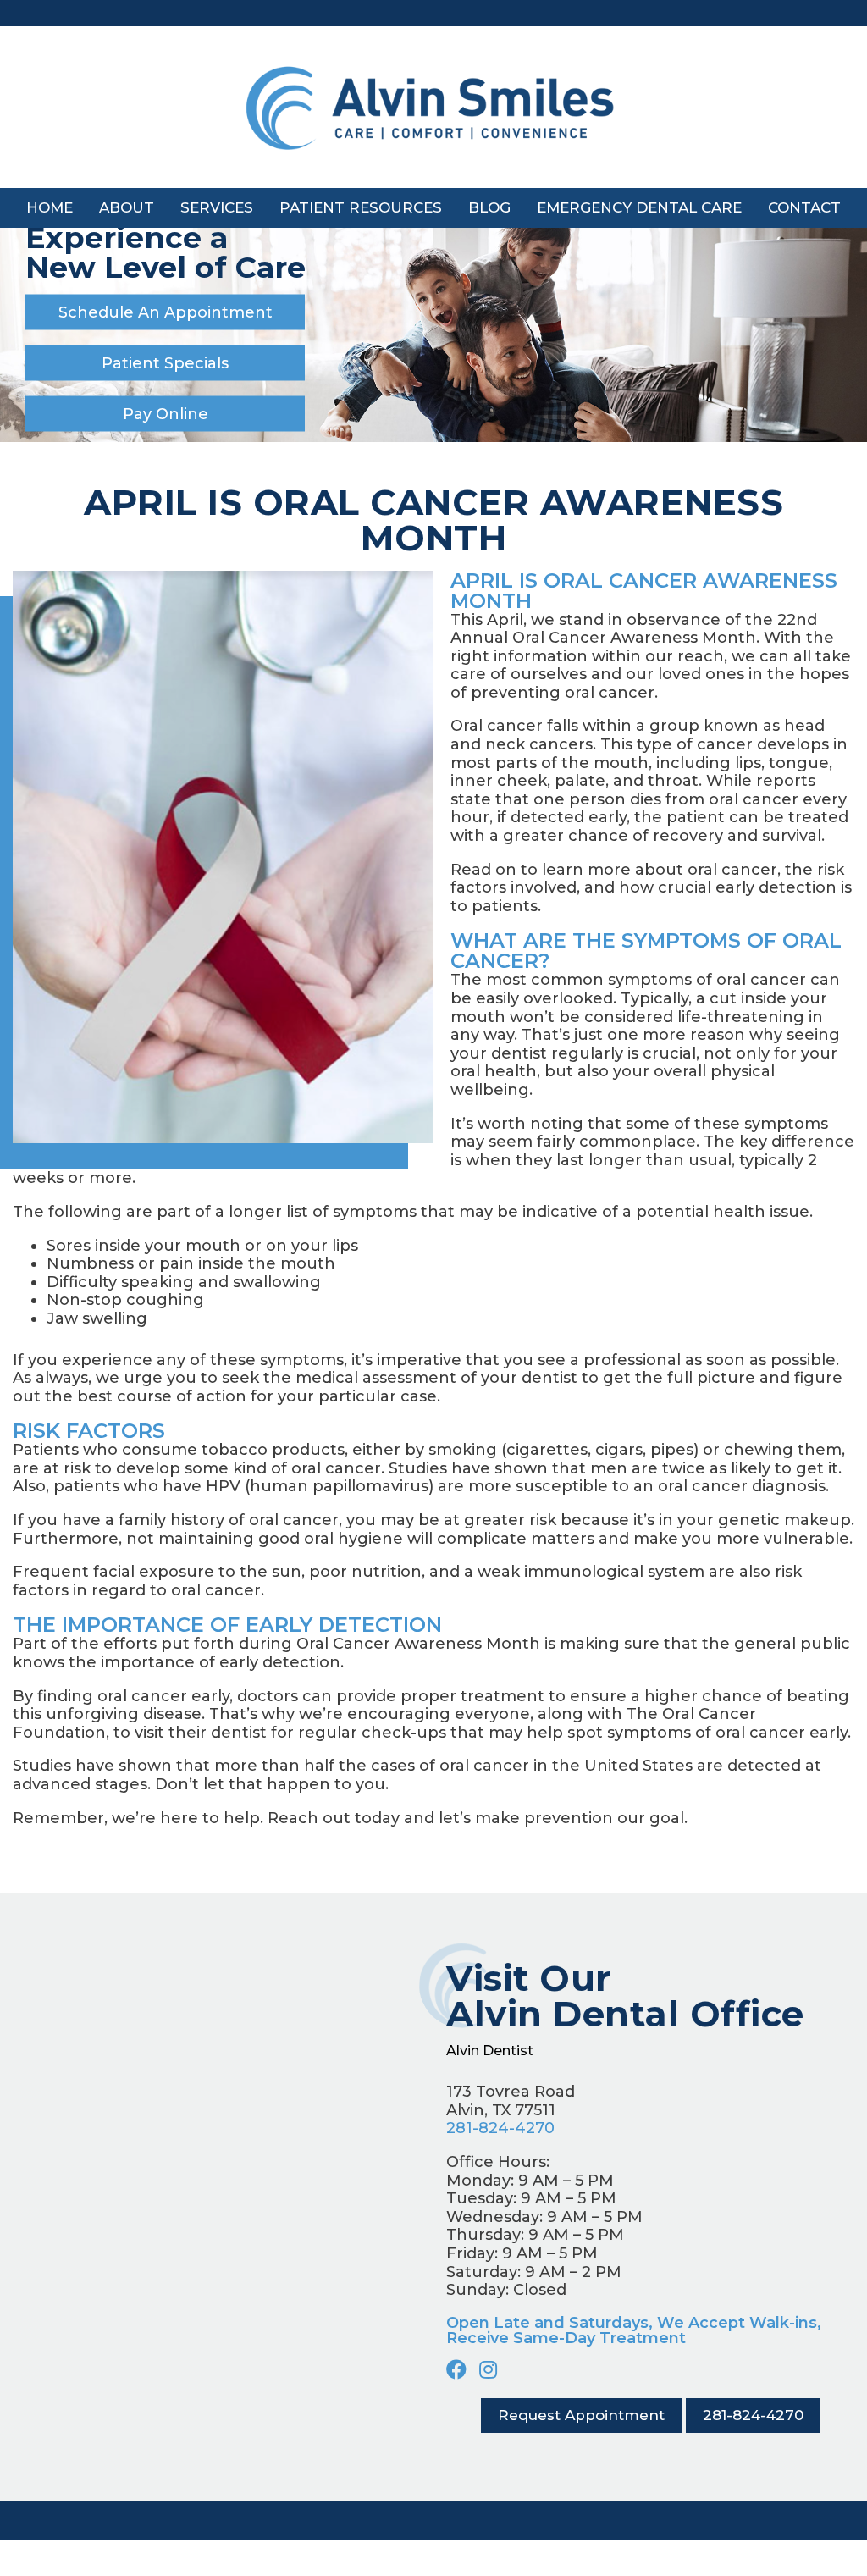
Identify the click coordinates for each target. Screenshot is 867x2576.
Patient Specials (165, 363)
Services (217, 207)
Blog (489, 207)
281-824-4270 (500, 2128)
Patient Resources (361, 207)
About (127, 207)
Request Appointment (581, 2415)
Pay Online (166, 414)
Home (50, 207)
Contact (804, 207)
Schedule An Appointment (166, 312)
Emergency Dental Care (639, 207)
